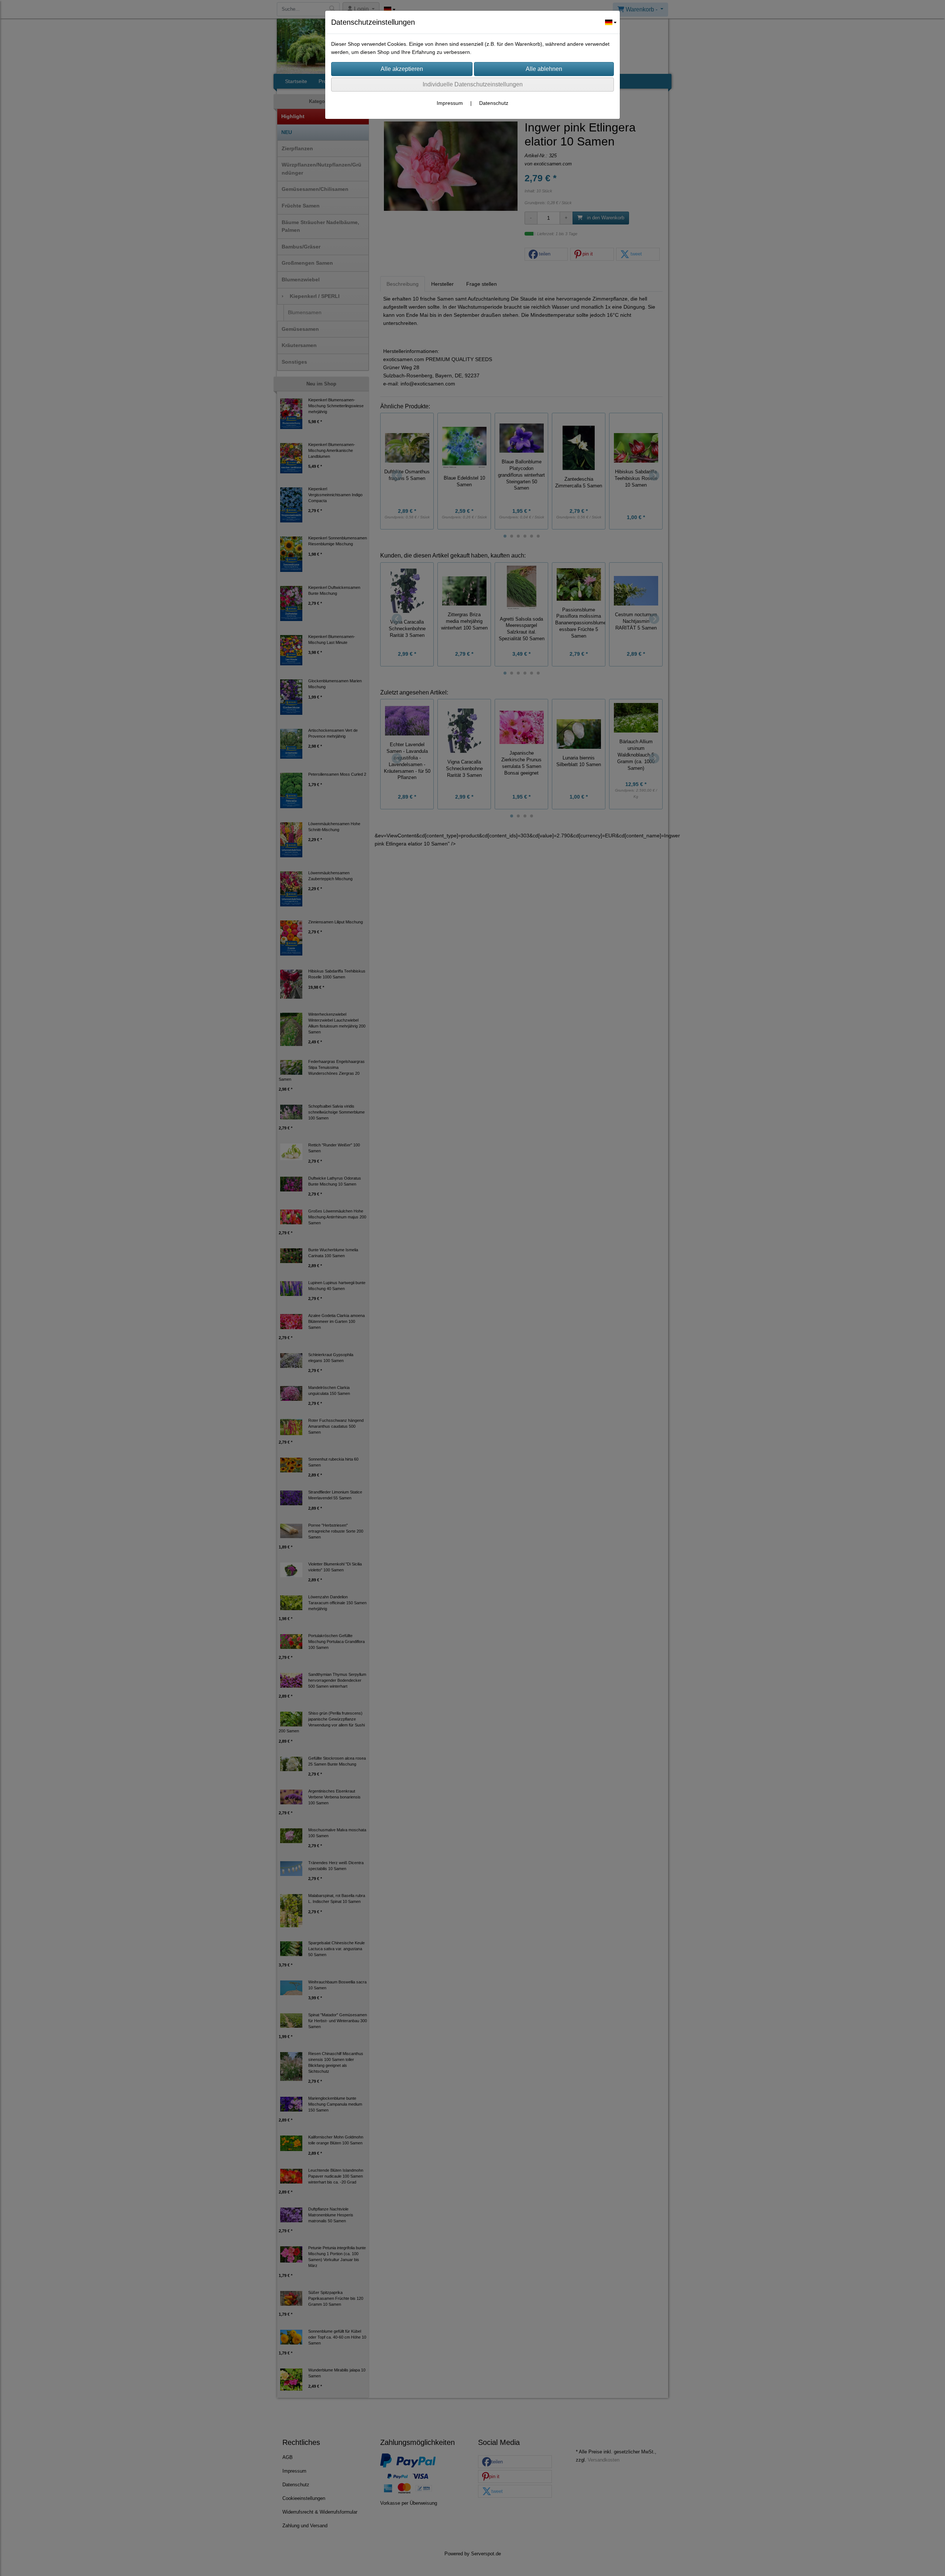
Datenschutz (494, 103)
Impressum (450, 103)
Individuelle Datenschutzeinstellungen (473, 84)
